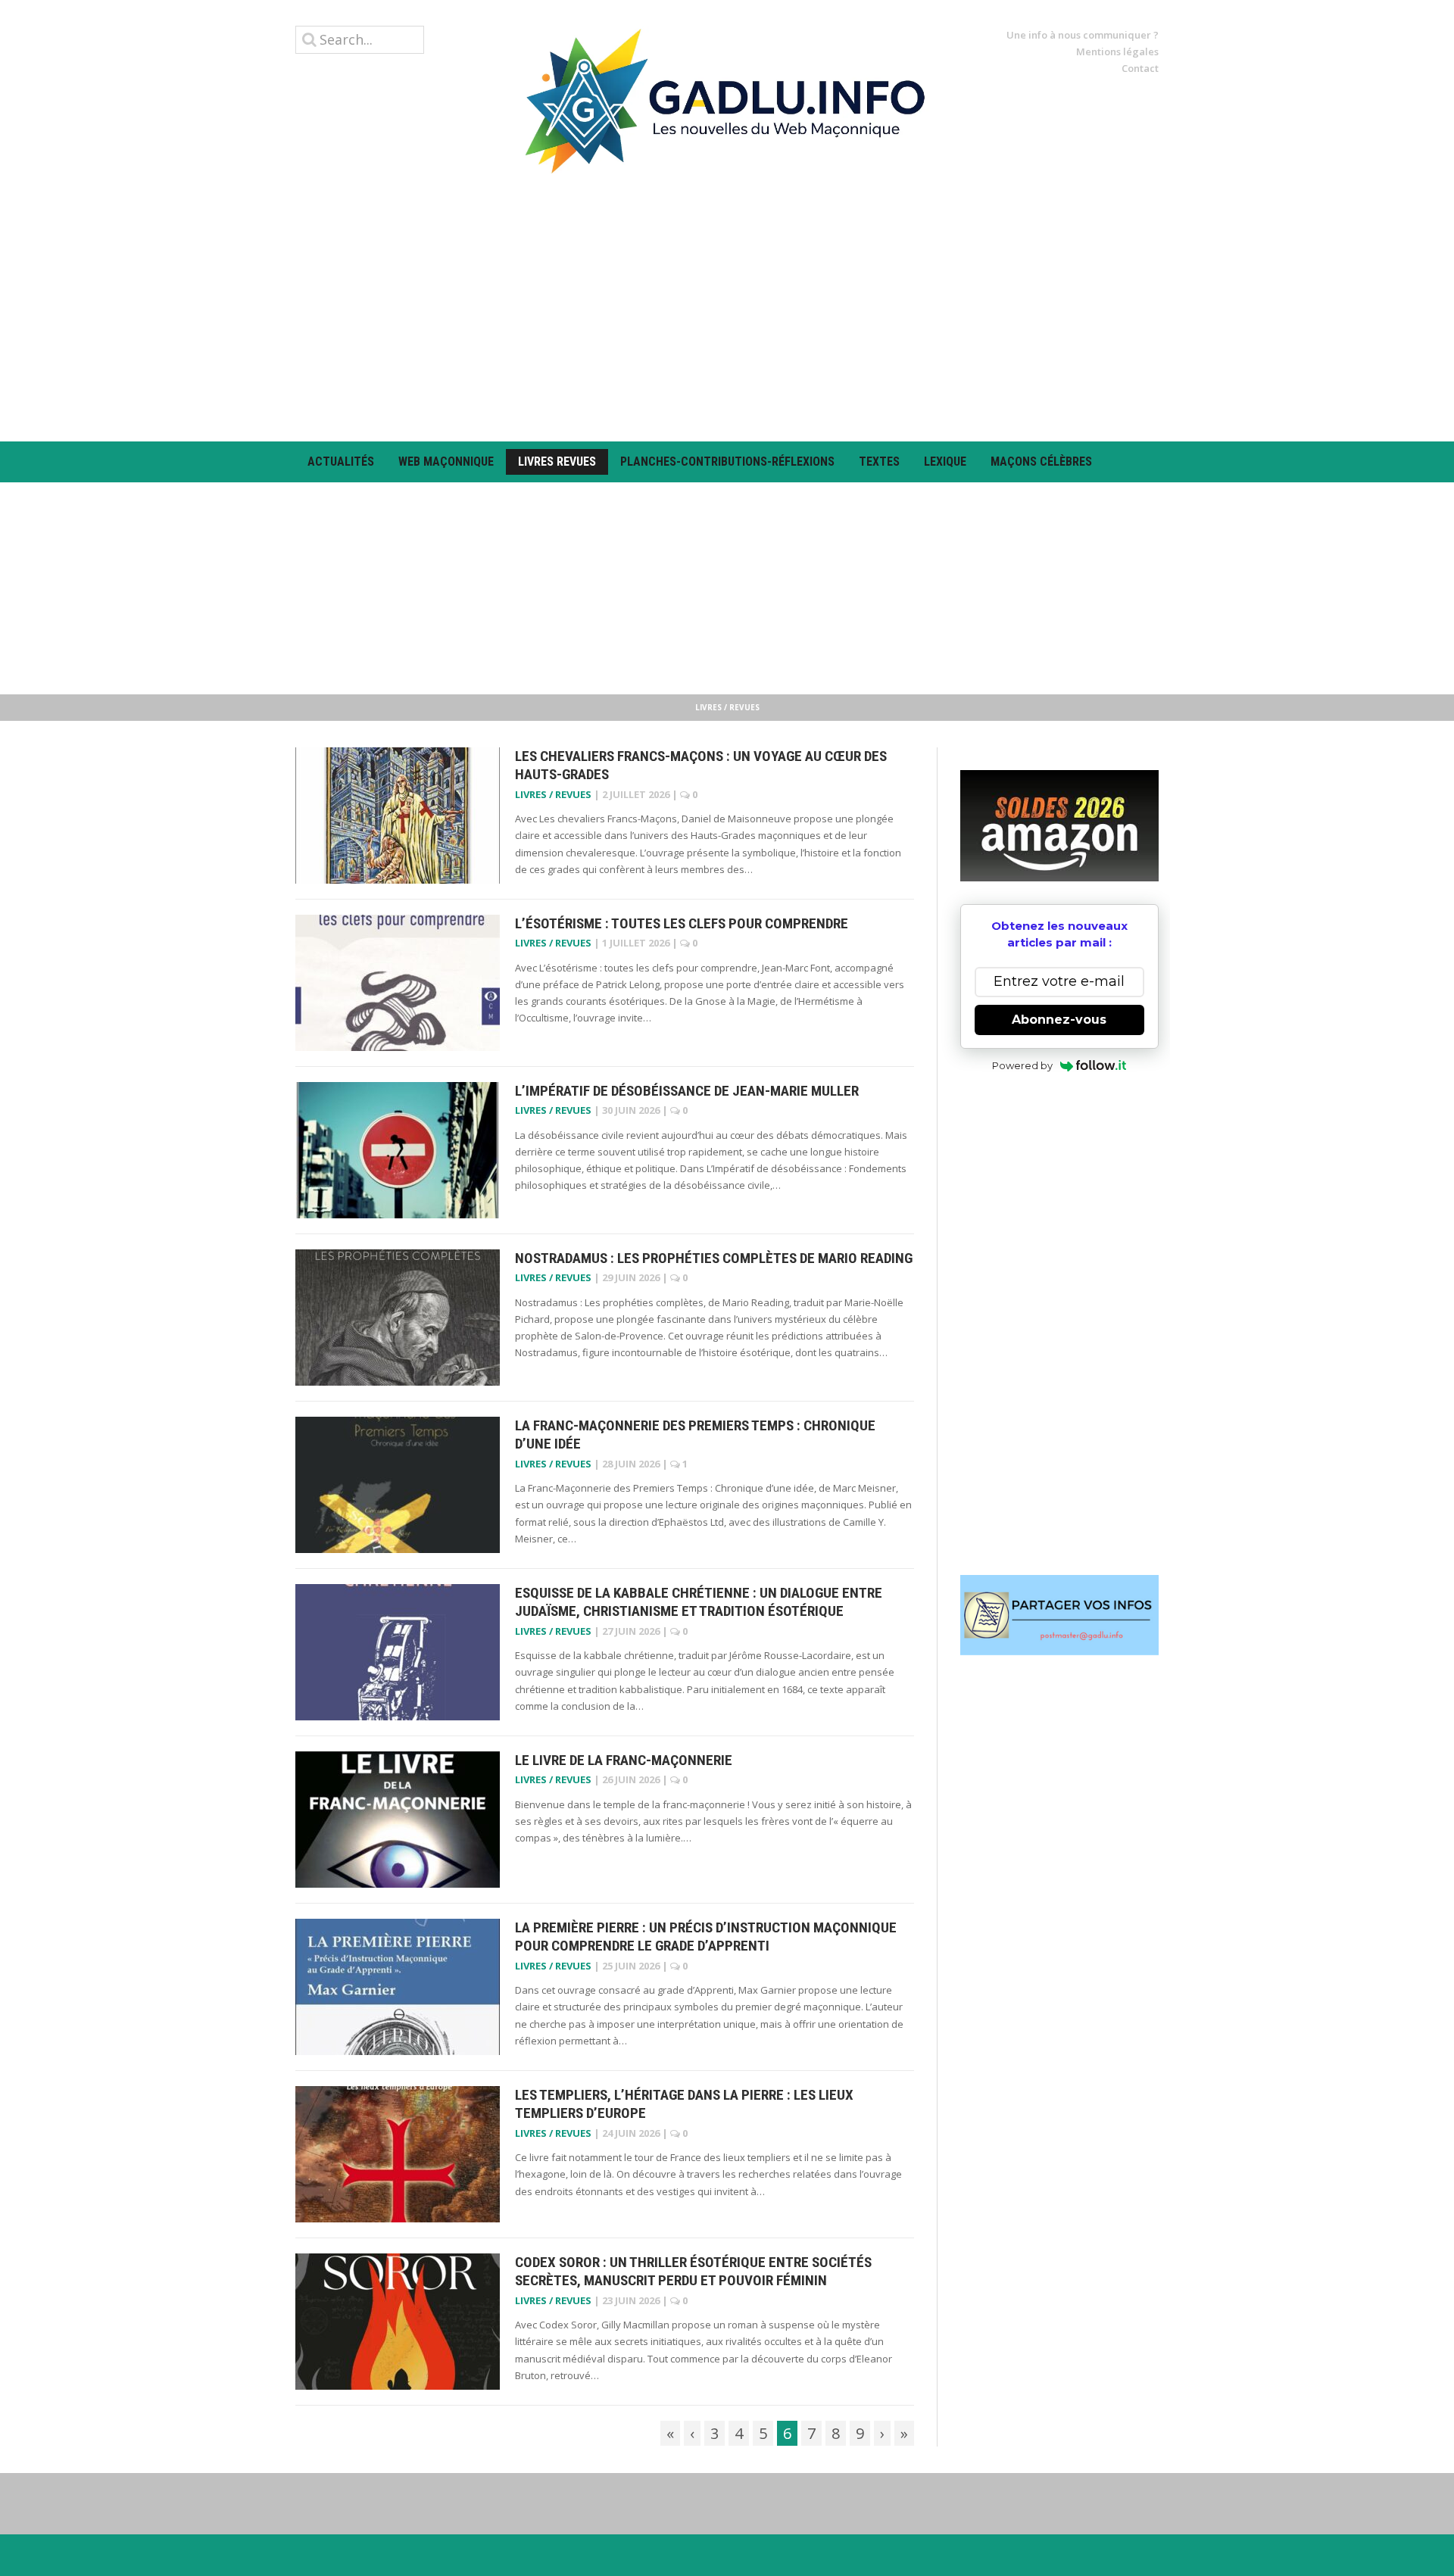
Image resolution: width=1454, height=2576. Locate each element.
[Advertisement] (727, 307)
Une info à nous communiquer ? (1083, 35)
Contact (1140, 68)
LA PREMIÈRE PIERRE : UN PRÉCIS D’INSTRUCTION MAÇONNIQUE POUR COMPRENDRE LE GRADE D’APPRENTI (706, 1937)
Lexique (945, 462)
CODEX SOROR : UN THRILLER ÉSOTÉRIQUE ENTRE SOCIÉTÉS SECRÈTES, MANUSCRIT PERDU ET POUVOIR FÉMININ (693, 2272)
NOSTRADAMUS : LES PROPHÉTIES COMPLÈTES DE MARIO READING (714, 1258)
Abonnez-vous (1059, 1020)
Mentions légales (1117, 51)
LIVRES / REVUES (553, 794)
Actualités (341, 462)
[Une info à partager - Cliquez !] (1060, 1615)
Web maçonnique (446, 462)
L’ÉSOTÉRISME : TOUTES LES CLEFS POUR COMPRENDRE (682, 923)
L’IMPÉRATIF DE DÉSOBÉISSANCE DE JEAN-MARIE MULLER (687, 1091)
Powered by (1022, 1065)
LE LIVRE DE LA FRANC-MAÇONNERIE (624, 1760)
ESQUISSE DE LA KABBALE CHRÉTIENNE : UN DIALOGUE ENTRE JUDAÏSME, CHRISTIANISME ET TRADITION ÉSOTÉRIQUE (699, 1602)
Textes (879, 462)
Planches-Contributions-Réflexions (727, 462)
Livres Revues (557, 462)
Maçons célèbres (1041, 462)
